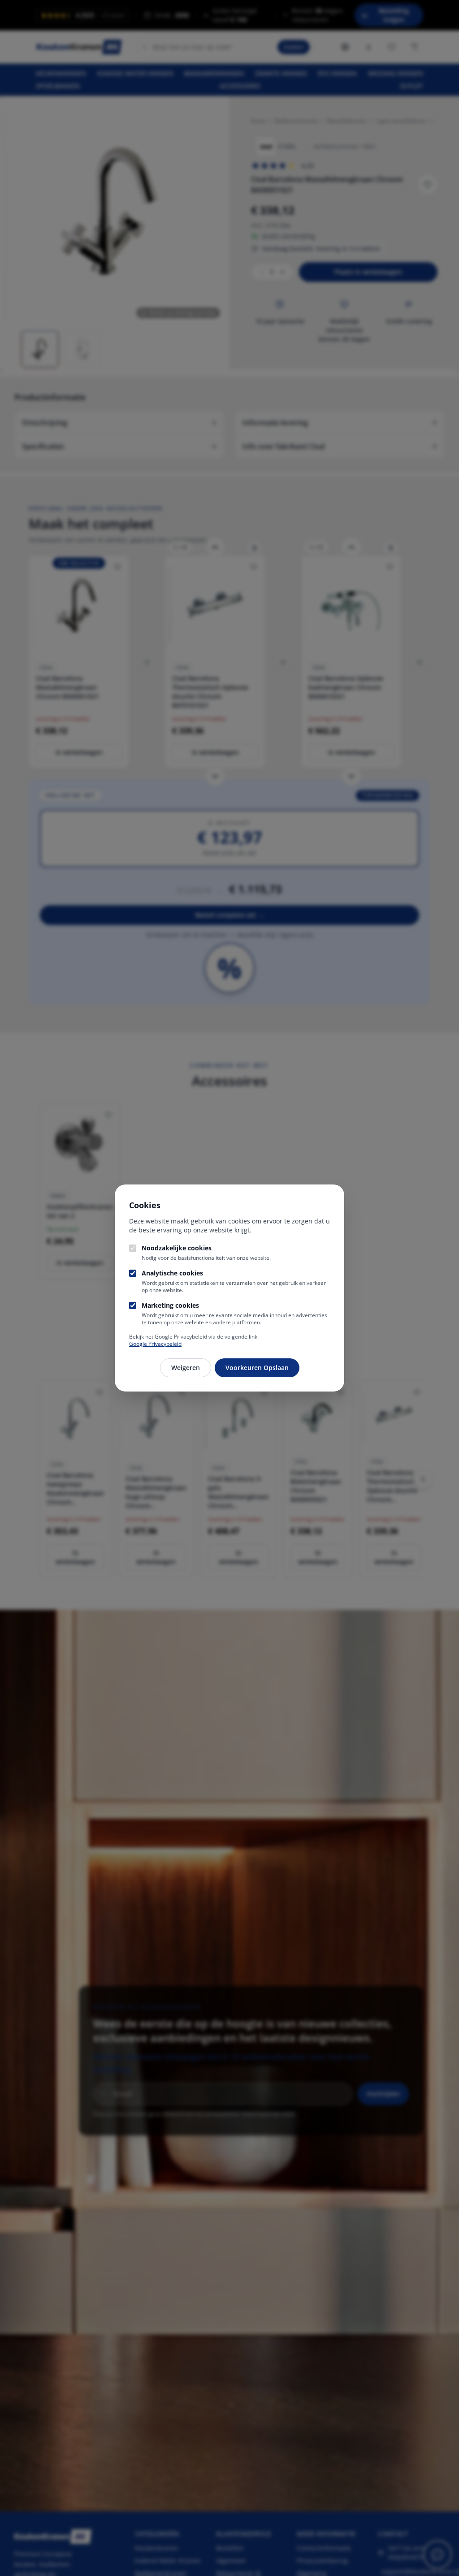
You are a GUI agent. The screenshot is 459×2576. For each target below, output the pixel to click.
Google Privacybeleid (155, 1344)
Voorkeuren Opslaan (257, 1368)
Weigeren (186, 1368)
